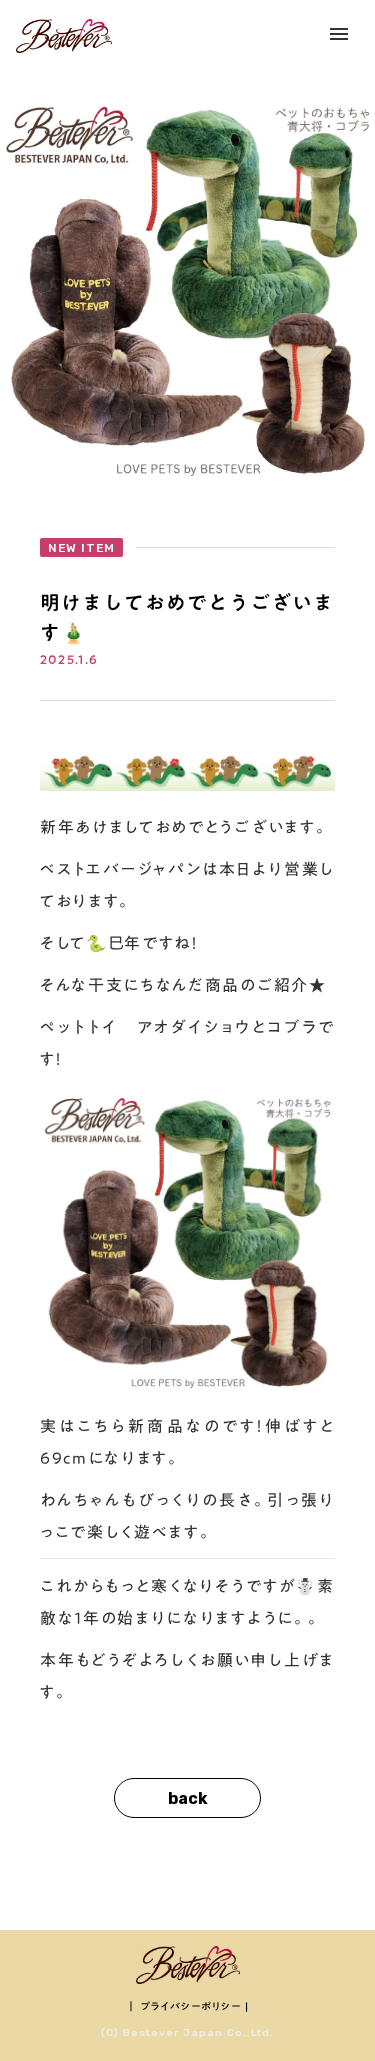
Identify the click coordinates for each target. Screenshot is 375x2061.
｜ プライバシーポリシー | (187, 2006)
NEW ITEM (81, 548)
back (188, 1798)
